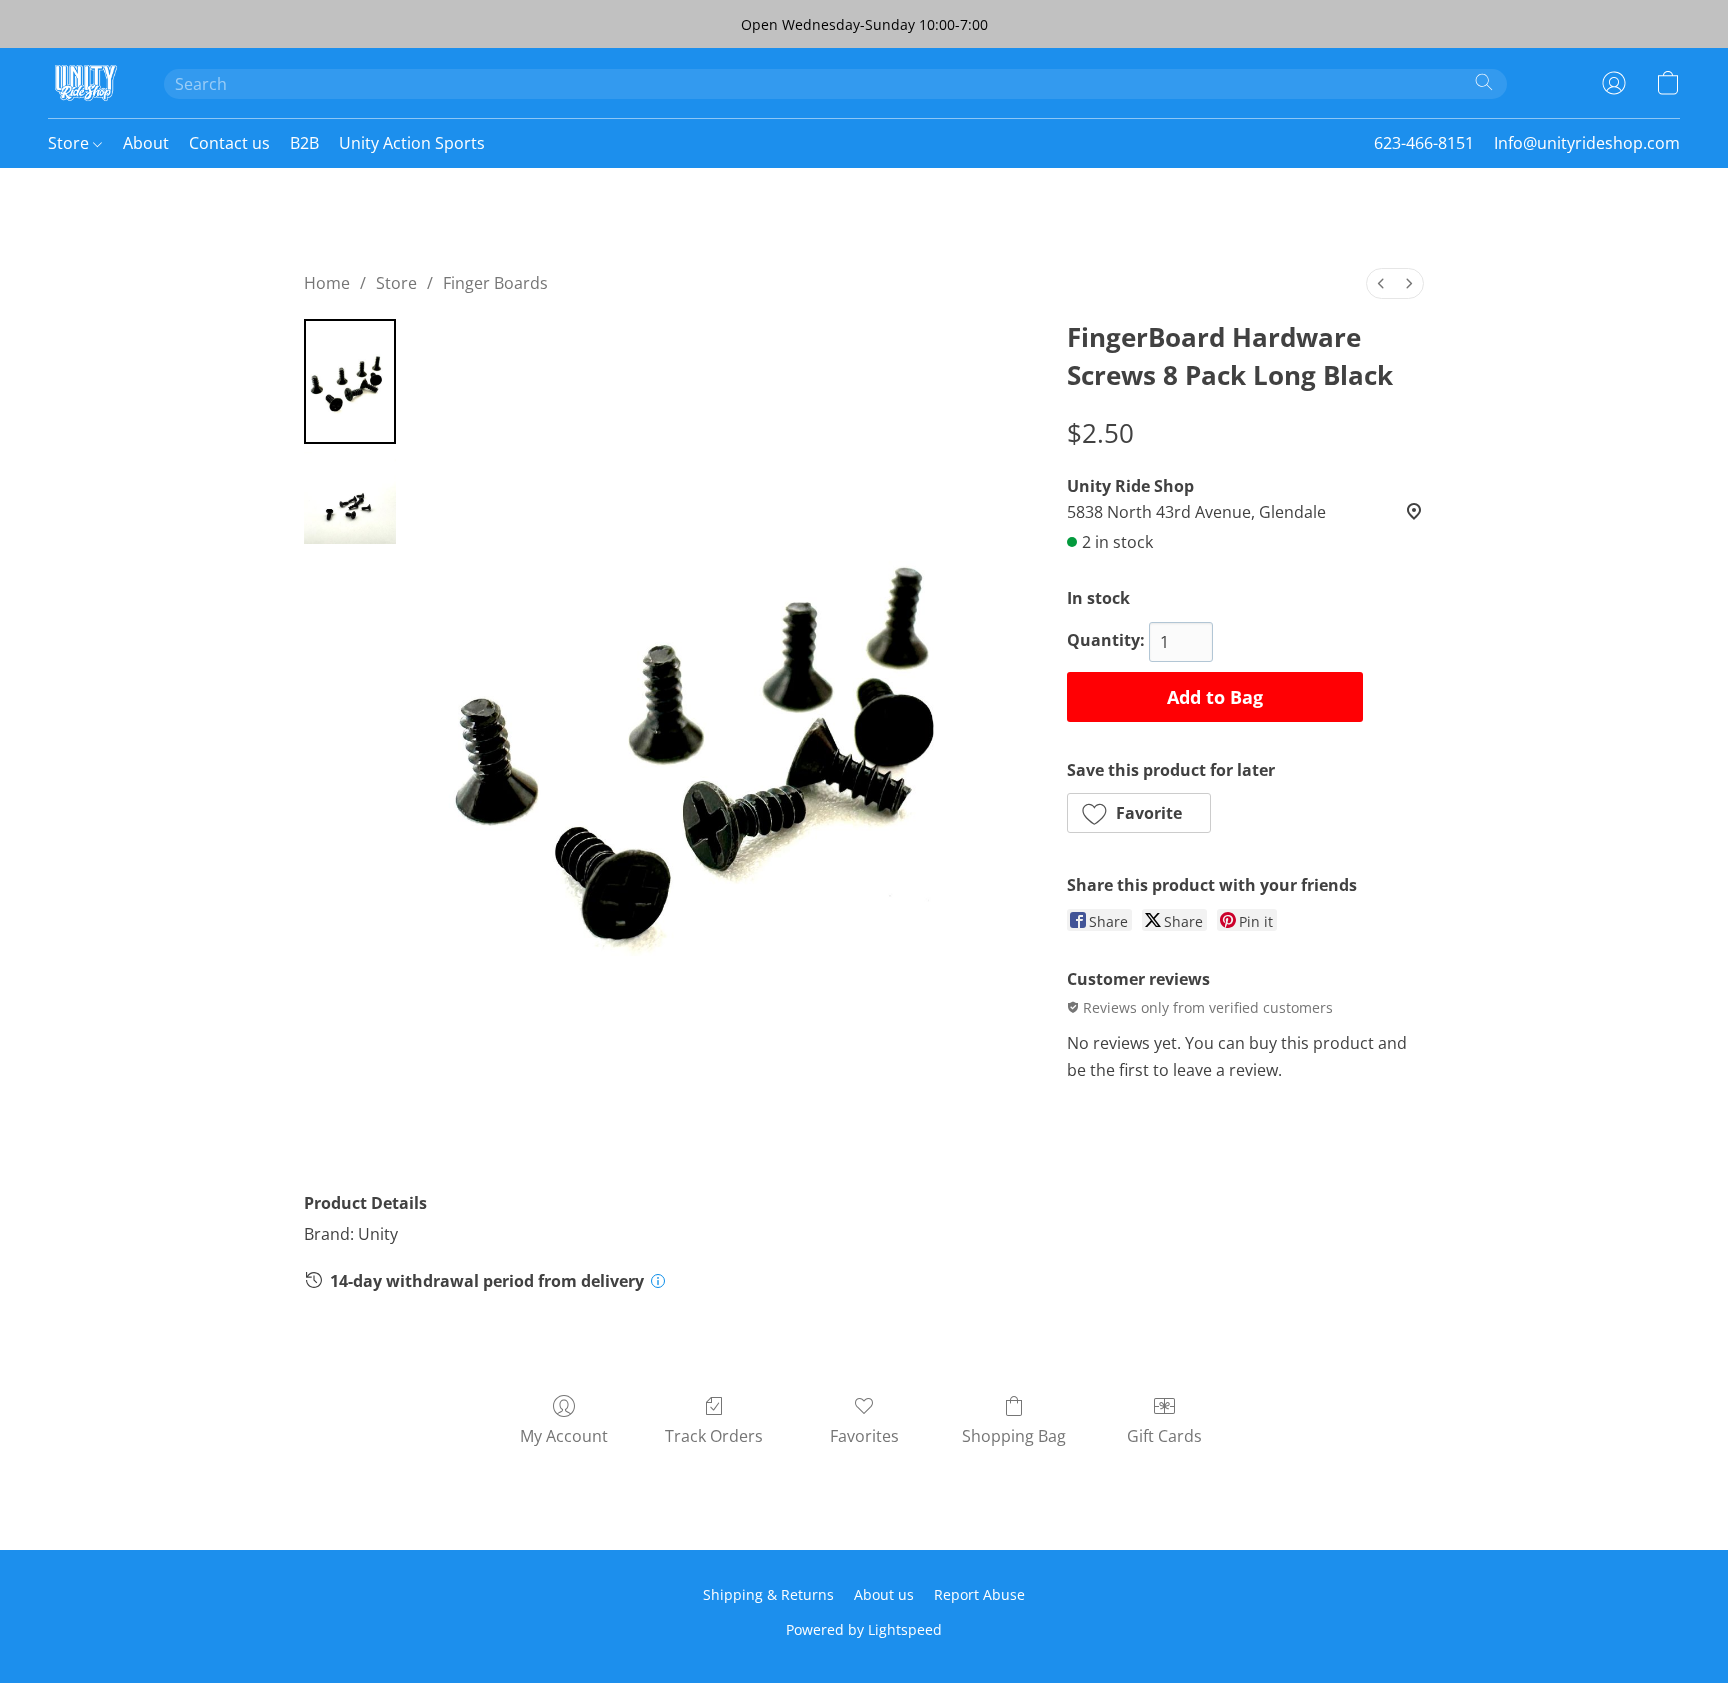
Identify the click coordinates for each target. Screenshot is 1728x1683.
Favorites (864, 1436)
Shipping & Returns (768, 1594)
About (146, 143)
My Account (564, 1436)
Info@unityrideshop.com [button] (1587, 143)
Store (70, 143)
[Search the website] (1484, 82)
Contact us (229, 143)
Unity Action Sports (412, 143)
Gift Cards (1164, 1436)
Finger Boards (495, 283)
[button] (86, 83)
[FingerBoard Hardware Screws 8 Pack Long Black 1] (350, 498)
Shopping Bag (1014, 1436)
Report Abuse (979, 1594)
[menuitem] (1381, 283)
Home (327, 283)
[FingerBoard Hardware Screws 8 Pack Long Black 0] (350, 381)
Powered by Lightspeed (864, 1629)
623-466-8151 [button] (1424, 143)
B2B (304, 143)
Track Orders (714, 1436)
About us (884, 1594)
